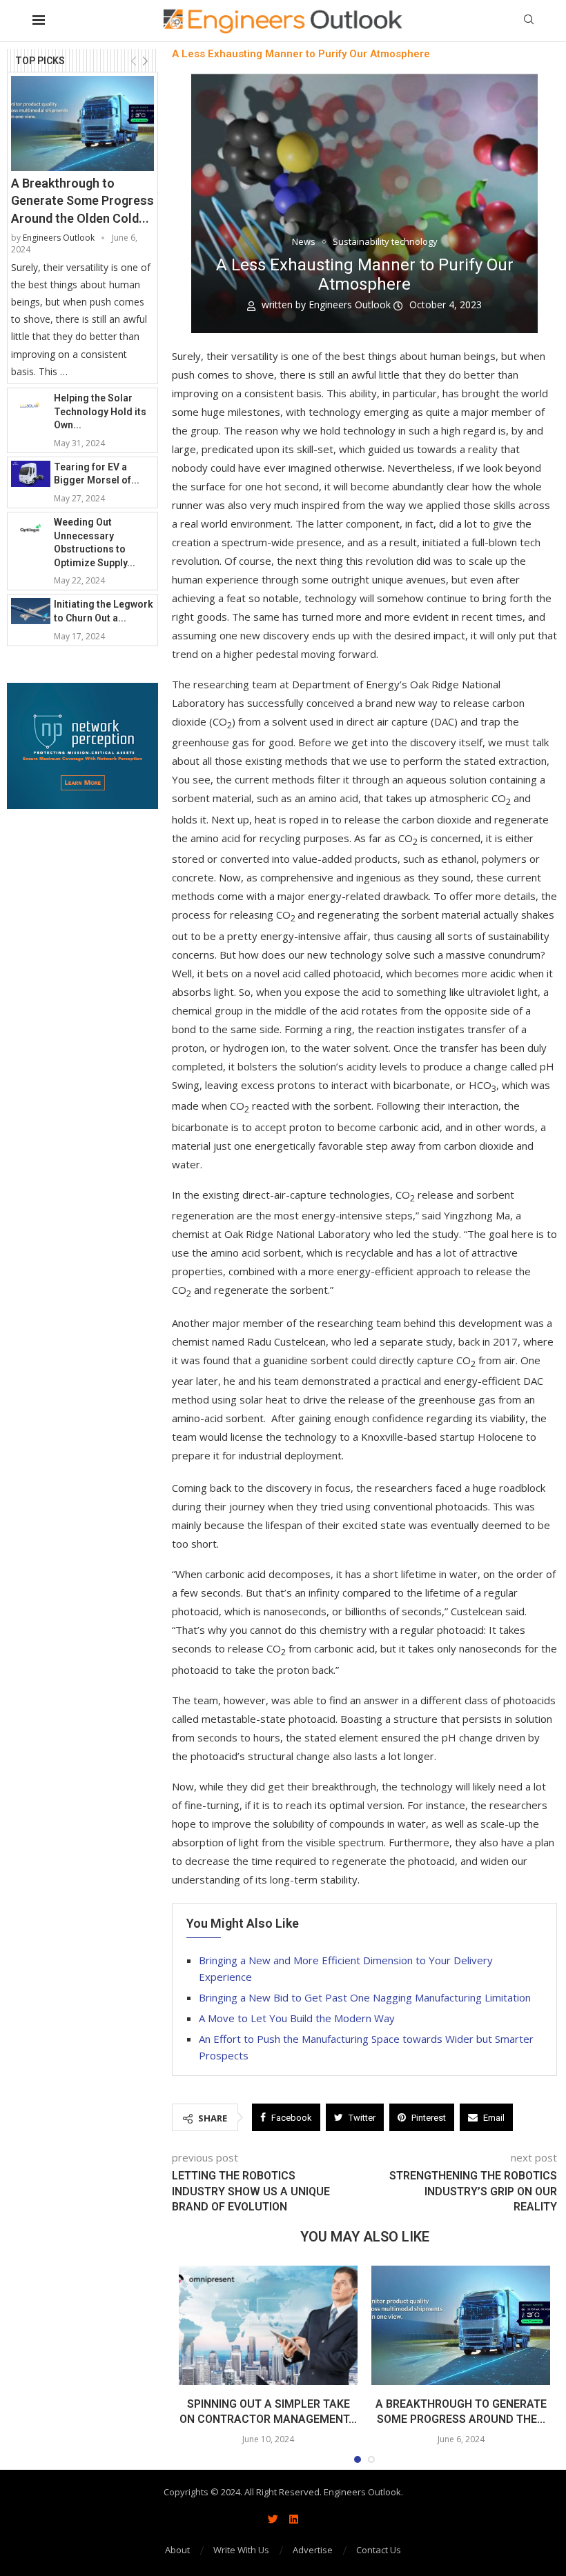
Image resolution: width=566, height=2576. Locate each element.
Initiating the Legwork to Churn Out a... (104, 611)
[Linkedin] (293, 2519)
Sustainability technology (385, 242)
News (304, 242)
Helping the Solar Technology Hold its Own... (100, 411)
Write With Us (241, 2550)
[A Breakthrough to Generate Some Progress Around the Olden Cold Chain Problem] (82, 123)
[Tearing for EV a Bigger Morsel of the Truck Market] (31, 474)
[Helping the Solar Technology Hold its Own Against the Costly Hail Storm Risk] (31, 405)
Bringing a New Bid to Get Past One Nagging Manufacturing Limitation (365, 1997)
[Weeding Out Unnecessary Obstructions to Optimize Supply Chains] (31, 529)
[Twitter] (273, 2519)
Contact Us (379, 2550)
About (177, 2550)
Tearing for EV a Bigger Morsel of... (97, 474)
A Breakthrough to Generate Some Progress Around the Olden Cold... (82, 200)
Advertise (313, 2550)
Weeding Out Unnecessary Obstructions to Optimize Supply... (95, 542)
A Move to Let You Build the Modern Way (297, 2018)
